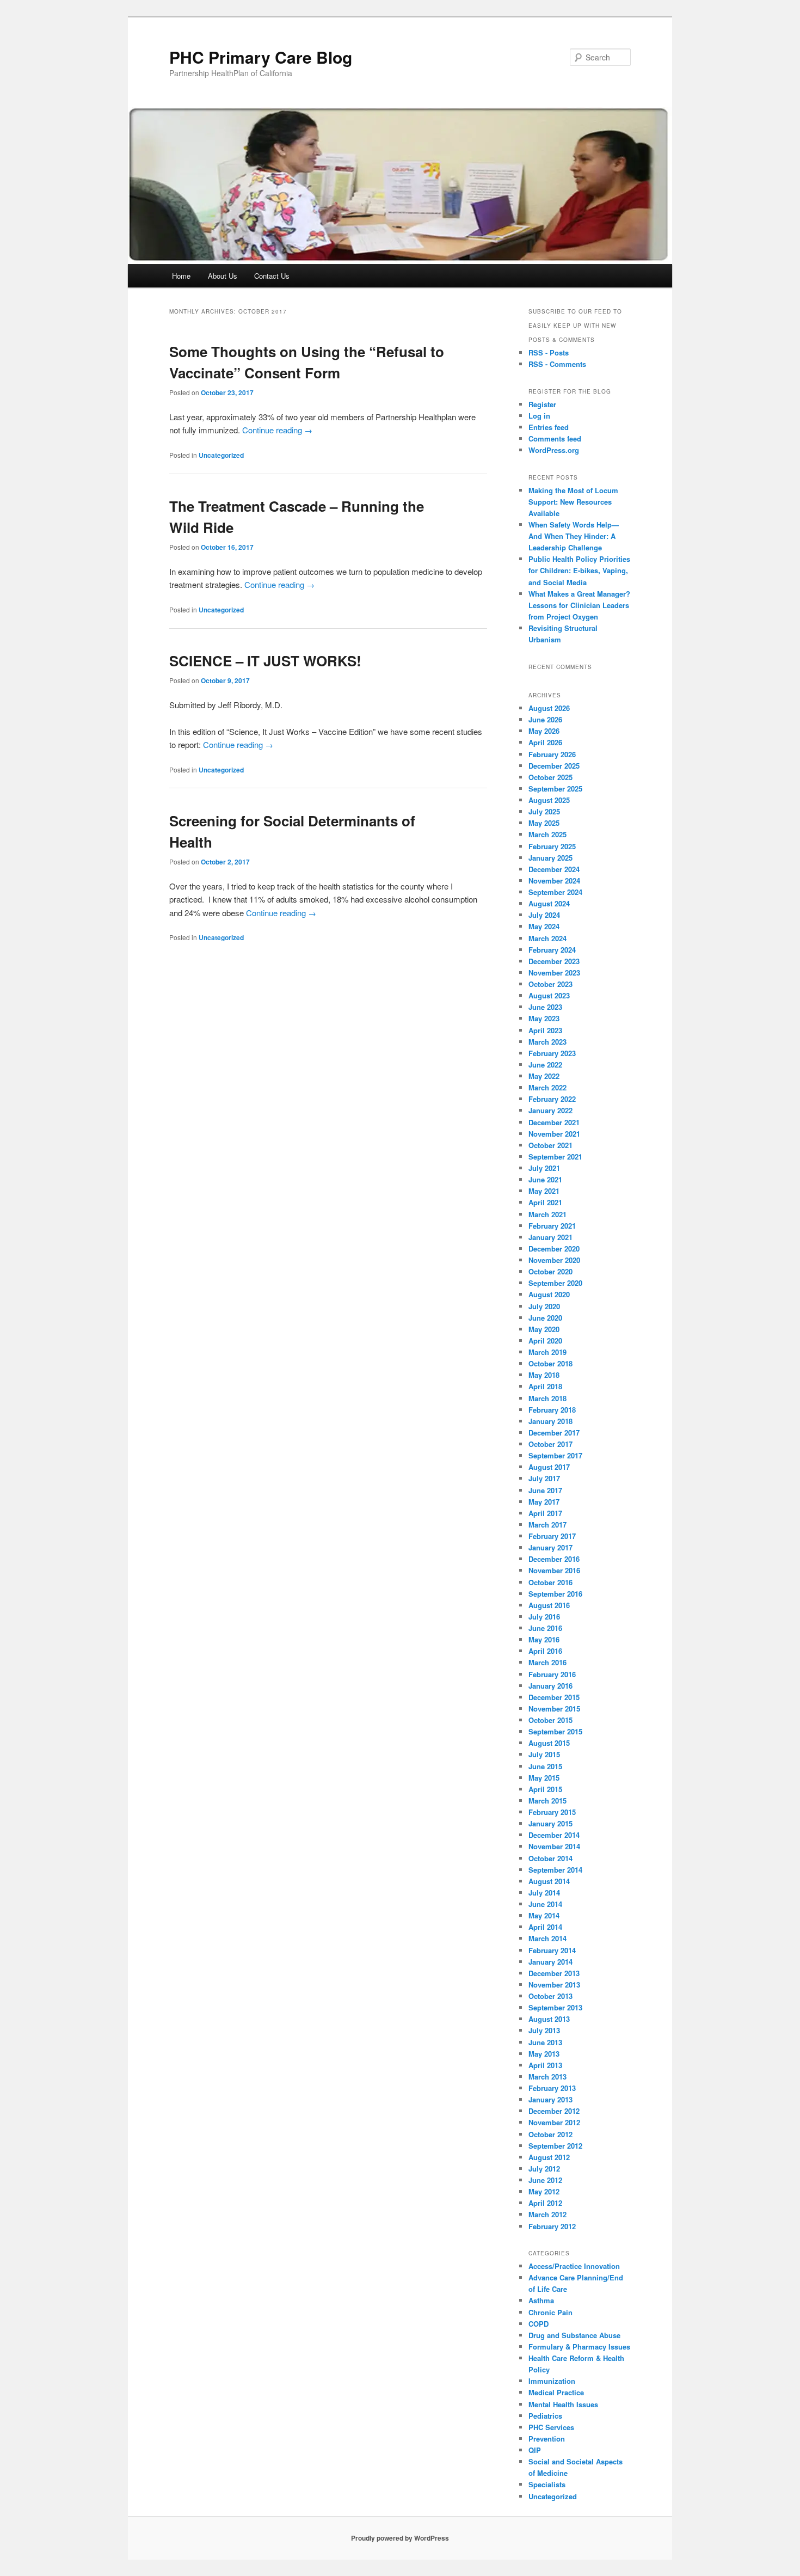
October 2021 (550, 1145)
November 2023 (554, 973)
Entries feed (549, 427)
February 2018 (552, 1410)
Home (181, 276)
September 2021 (555, 1157)
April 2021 (545, 1202)
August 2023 (549, 995)
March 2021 (547, 1214)
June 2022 (545, 1065)
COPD (539, 2324)
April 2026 (545, 742)
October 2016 (550, 1582)
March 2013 (547, 2077)
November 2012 (554, 2122)
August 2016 (549, 1605)
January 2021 (550, 1237)
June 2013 (545, 2042)
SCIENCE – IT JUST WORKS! (265, 661)
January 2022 (550, 1110)
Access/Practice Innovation (574, 2266)
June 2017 (545, 1490)
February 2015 (552, 1812)
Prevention (547, 2439)
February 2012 (552, 2226)
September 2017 (555, 1455)
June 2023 (545, 1007)
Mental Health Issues (563, 2404)
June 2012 (545, 2180)
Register (542, 404)
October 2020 (550, 1271)
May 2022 (544, 1076)
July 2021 (544, 1168)
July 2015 (544, 1754)
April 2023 (545, 1030)
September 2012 (555, 2146)
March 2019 (547, 1352)
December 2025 (554, 766)
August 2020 (549, 1294)
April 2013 (545, 2065)
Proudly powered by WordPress (400, 2538)
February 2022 (552, 1099)
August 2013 (549, 2019)
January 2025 (550, 858)
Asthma (541, 2300)
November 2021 (554, 1134)
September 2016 (555, 1594)
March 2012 (547, 2214)
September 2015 (555, 1731)
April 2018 (545, 1386)
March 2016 (547, 1662)
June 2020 (545, 1318)
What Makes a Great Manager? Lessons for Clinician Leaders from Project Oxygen (579, 605)
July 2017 (544, 1478)
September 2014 (555, 1870)
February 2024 (552, 950)
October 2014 (550, 1858)
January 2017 (550, 1547)
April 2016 (545, 1651)
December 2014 (554, 1835)
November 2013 (554, 1985)
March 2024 (547, 938)
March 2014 (547, 1938)
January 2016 (550, 1686)
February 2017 (552, 1536)
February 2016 (552, 1674)
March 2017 (547, 1525)
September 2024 (555, 892)
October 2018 (550, 1363)
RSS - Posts (549, 352)
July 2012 (544, 2169)
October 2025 (550, 777)
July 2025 (544, 811)
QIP (535, 2450)
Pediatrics (545, 2416)
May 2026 (544, 731)
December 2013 (554, 1973)
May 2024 (544, 926)
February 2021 (552, 1226)
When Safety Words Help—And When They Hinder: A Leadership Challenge (574, 536)
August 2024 (549, 903)
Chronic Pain (550, 2312)
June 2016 (545, 1628)
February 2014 (552, 1950)
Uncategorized (221, 455)
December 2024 (554, 869)
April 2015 (545, 1789)
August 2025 (549, 800)
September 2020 (555, 1283)
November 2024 (554, 881)
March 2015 (547, 1801)
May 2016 (544, 1639)
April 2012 (545, 2203)
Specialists (547, 2484)
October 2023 (550, 984)
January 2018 (550, 1421)
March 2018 (547, 1398)
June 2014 (545, 1904)
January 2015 (550, 1823)
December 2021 (554, 1122)
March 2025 (547, 834)
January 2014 (550, 1962)
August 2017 (549, 1467)
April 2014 (545, 1927)
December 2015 (554, 1697)
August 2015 (549, 1743)
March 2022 (547, 1087)
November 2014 (554, 1846)
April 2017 (545, 1513)
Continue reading (277, 430)
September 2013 (555, 2007)
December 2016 (554, 1559)
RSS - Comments (557, 364)
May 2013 (544, 2054)
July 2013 (544, 2030)
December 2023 (554, 961)
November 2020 (554, 1260)
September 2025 (555, 789)
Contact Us (272, 276)
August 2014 (549, 1881)
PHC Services (551, 2427)
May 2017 (544, 1502)
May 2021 (544, 1191)
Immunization (552, 2381)
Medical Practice (556, 2392)
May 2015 (544, 1778)
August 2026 (549, 708)
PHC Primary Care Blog (261, 57)
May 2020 (544, 1329)
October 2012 (550, 2134)
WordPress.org (554, 450)
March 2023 (547, 1042)
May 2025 (544, 823)
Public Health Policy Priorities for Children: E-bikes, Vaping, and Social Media (579, 570)
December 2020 (554, 1249)
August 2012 (549, 2157)
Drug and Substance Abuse (574, 2335)
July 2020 (544, 1306)
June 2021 (545, 1179)
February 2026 (552, 754)
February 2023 (552, 1053)
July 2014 (544, 1893)
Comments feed (555, 438)
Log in (539, 416)
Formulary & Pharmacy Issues (579, 2347)
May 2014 (544, 1915)
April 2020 (545, 1341)
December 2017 (554, 1433)
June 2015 (545, 1766)
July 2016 (544, 1617)
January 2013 (550, 2099)
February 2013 (552, 2088)
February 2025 (552, 846)
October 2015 (550, 1720)
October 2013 (550, 1996)
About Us (223, 276)
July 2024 (544, 915)
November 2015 (554, 1709)
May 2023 (544, 1018)
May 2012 (544, 2191)
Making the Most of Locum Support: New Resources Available (573, 502)
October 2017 (550, 1444)
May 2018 (544, 1375)
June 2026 (545, 719)
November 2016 (554, 1570)
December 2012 (554, 2111)
